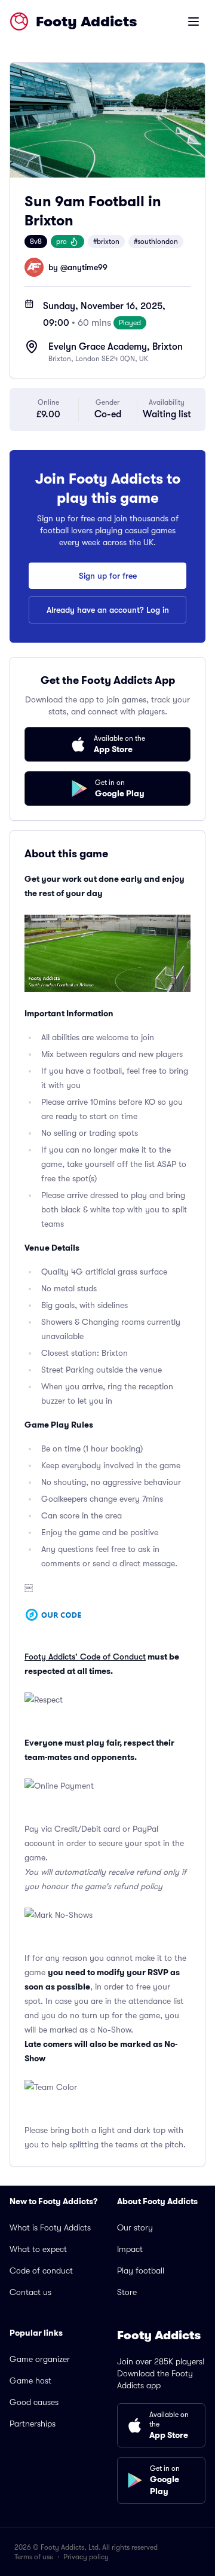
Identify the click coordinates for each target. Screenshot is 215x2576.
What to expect (38, 2249)
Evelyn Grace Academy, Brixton (116, 347)
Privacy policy (86, 2557)
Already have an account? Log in (108, 610)
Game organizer (40, 2359)
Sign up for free (108, 576)
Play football (141, 2271)
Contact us (30, 2292)
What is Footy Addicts (50, 2227)
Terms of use (34, 2557)
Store (127, 2292)
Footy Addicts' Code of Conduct (85, 1657)
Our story (135, 2227)
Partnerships (33, 2424)
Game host (30, 2381)
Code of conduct (41, 2271)
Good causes (34, 2402)
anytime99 (87, 267)
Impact (130, 2249)
